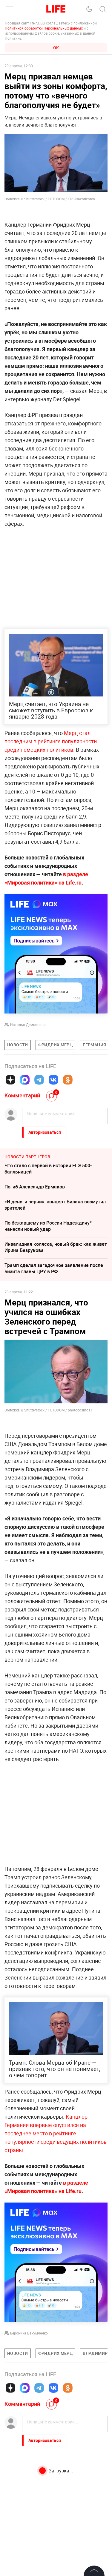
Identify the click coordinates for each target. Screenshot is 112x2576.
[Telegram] (39, 1080)
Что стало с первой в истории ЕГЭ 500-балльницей (48, 1169)
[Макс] (25, 1080)
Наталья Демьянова (28, 1025)
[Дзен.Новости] (10, 1080)
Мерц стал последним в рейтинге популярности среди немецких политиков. (51, 741)
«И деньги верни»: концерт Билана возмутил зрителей (55, 1205)
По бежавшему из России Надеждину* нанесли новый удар (48, 1226)
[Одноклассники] (68, 1080)
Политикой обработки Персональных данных (44, 28)
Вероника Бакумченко (29, 2333)
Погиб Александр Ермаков (35, 1187)
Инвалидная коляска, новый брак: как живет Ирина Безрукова (56, 1247)
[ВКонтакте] (53, 1080)
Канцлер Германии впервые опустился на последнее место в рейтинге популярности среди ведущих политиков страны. (56, 2133)
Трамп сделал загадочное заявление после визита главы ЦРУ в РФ (54, 1268)
